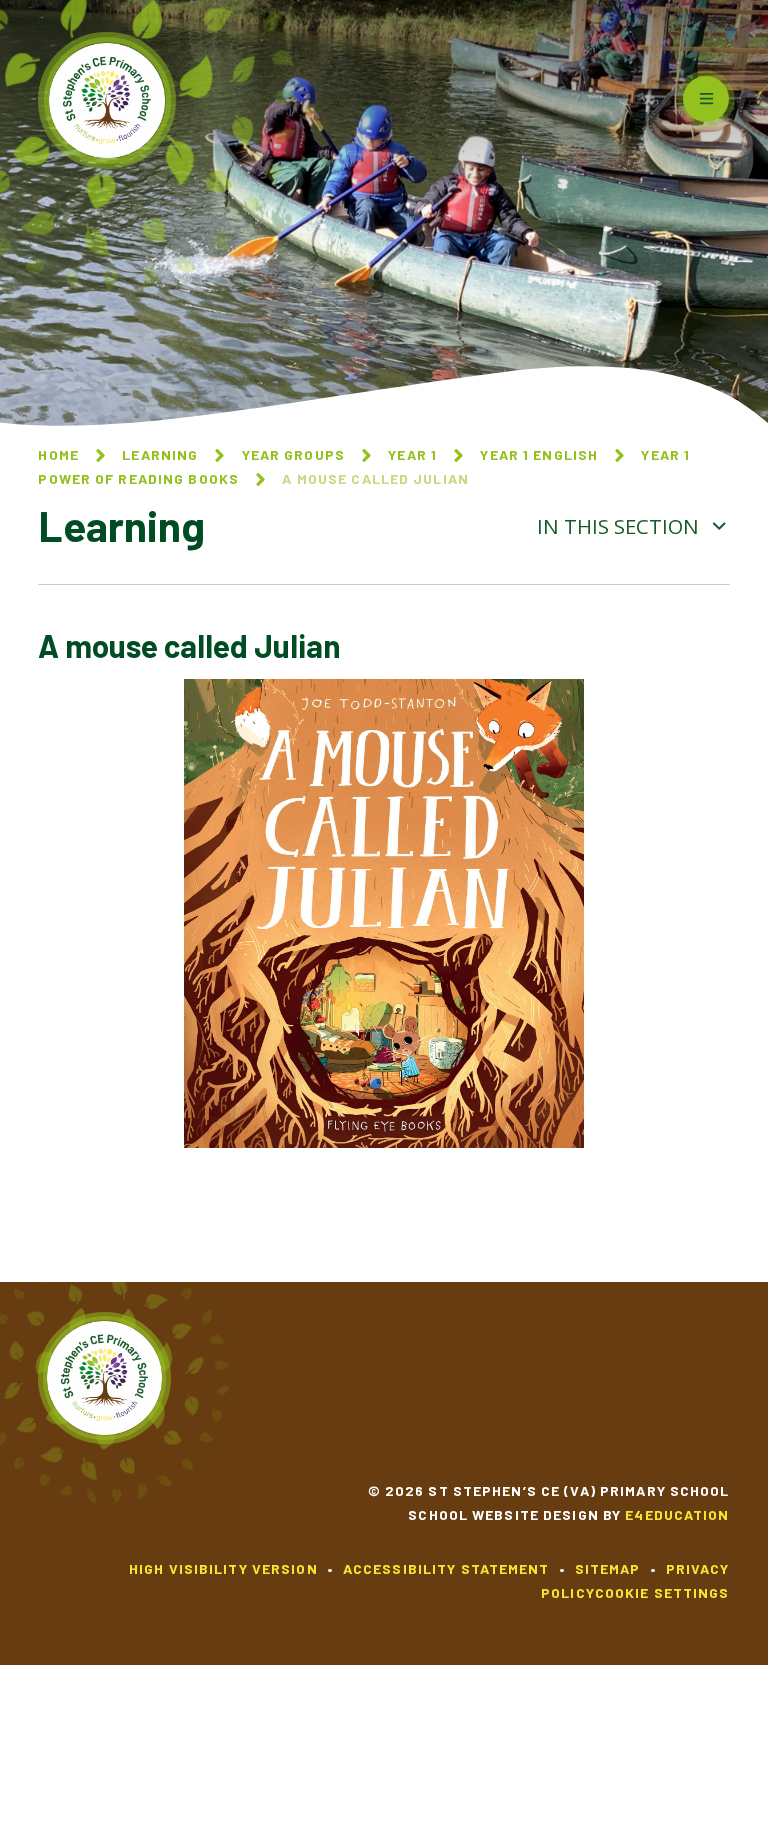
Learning (160, 454)
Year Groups (293, 454)
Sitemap (608, 1568)
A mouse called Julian (375, 478)
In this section (620, 526)
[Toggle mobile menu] (706, 99)
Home (58, 454)
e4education (677, 1514)
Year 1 (412, 454)
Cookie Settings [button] (662, 1592)
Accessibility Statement (446, 1568)
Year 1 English (539, 454)
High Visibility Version (223, 1568)
